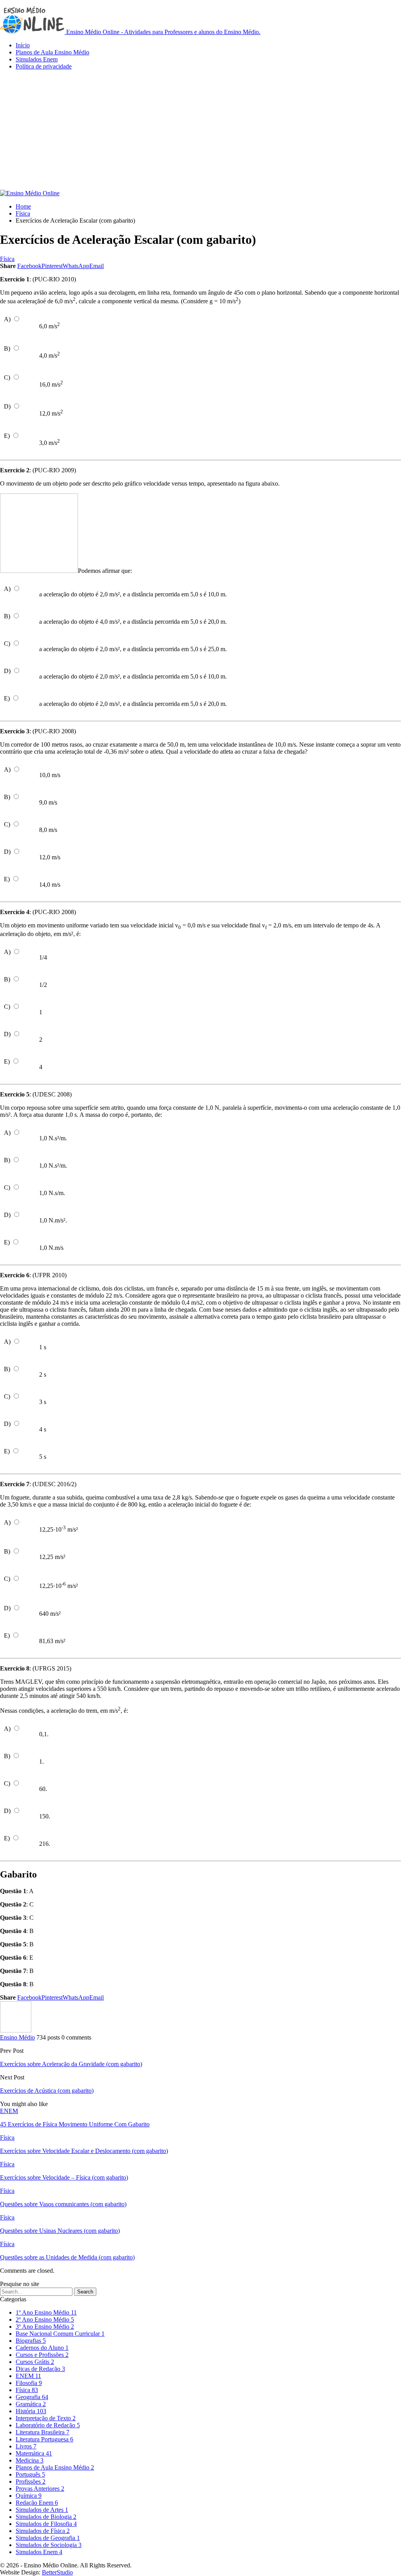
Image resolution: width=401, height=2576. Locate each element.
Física (7, 259)
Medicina (30, 2460)
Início (23, 45)
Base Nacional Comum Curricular (60, 2334)
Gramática (31, 2404)
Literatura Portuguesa (44, 2439)
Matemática (34, 2453)
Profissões (31, 2481)
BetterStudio (57, 2572)
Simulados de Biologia (46, 2517)
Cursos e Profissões (42, 2355)
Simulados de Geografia (48, 2538)
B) (7, 348)
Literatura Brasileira (42, 2432)
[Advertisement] (200, 131)
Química (29, 2496)
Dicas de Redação (40, 2369)
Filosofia (29, 2383)
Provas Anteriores (40, 2489)
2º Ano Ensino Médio (45, 2319)
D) (7, 406)
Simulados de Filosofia (46, 2524)
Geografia (32, 2397)
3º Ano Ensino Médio (45, 2327)
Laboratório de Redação (48, 2425)
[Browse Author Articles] (16, 2030)
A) (7, 319)
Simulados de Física (43, 2531)
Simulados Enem (37, 59)
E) (7, 436)
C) (7, 377)
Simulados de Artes (42, 2510)
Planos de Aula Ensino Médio (52, 52)
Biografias (31, 2341)
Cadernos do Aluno (42, 2348)
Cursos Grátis (35, 2362)
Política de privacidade (44, 66)
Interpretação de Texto (46, 2418)
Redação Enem (37, 2503)
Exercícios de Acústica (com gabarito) (47, 2091)
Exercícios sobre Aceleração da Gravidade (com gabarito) (71, 2064)
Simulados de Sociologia (49, 2545)
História (31, 2411)
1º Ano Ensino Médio (46, 2312)
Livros (26, 2446)
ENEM (9, 2111)
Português (30, 2474)
